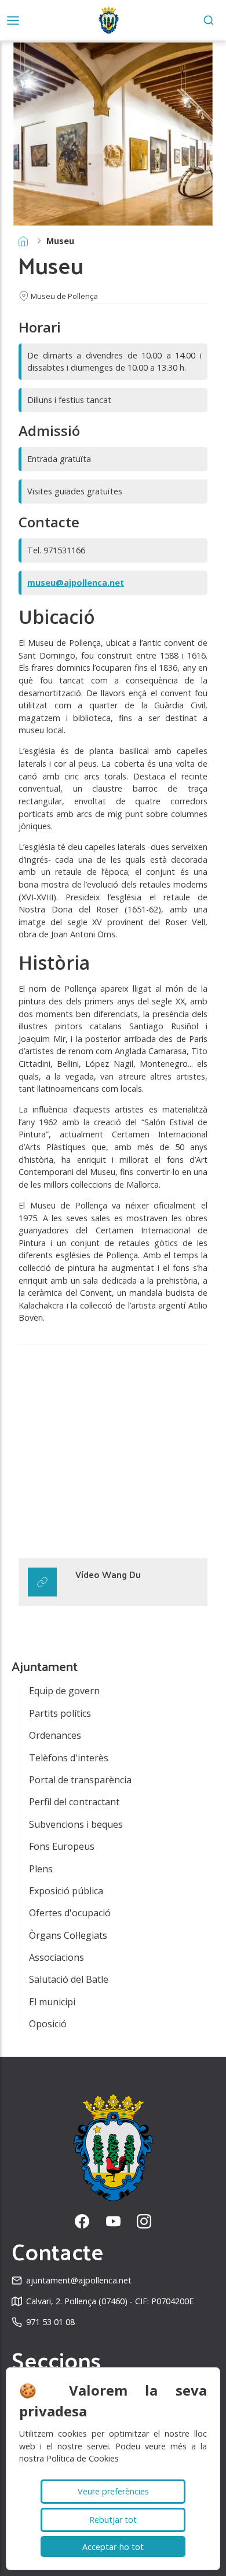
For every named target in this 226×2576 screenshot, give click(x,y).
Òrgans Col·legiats (68, 1935)
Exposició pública (66, 1891)
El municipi (52, 2002)
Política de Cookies (83, 2458)
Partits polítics (60, 1713)
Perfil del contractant (74, 1802)
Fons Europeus (62, 1846)
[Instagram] (144, 2221)
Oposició (48, 2024)
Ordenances (55, 1735)
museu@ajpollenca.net (76, 583)
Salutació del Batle (69, 1979)
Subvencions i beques (76, 1824)
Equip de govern (64, 1691)
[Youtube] (113, 2221)
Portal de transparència (80, 1780)
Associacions (57, 1957)
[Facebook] (82, 2221)
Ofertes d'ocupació (70, 1913)
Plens (41, 1869)
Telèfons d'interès (69, 1758)
